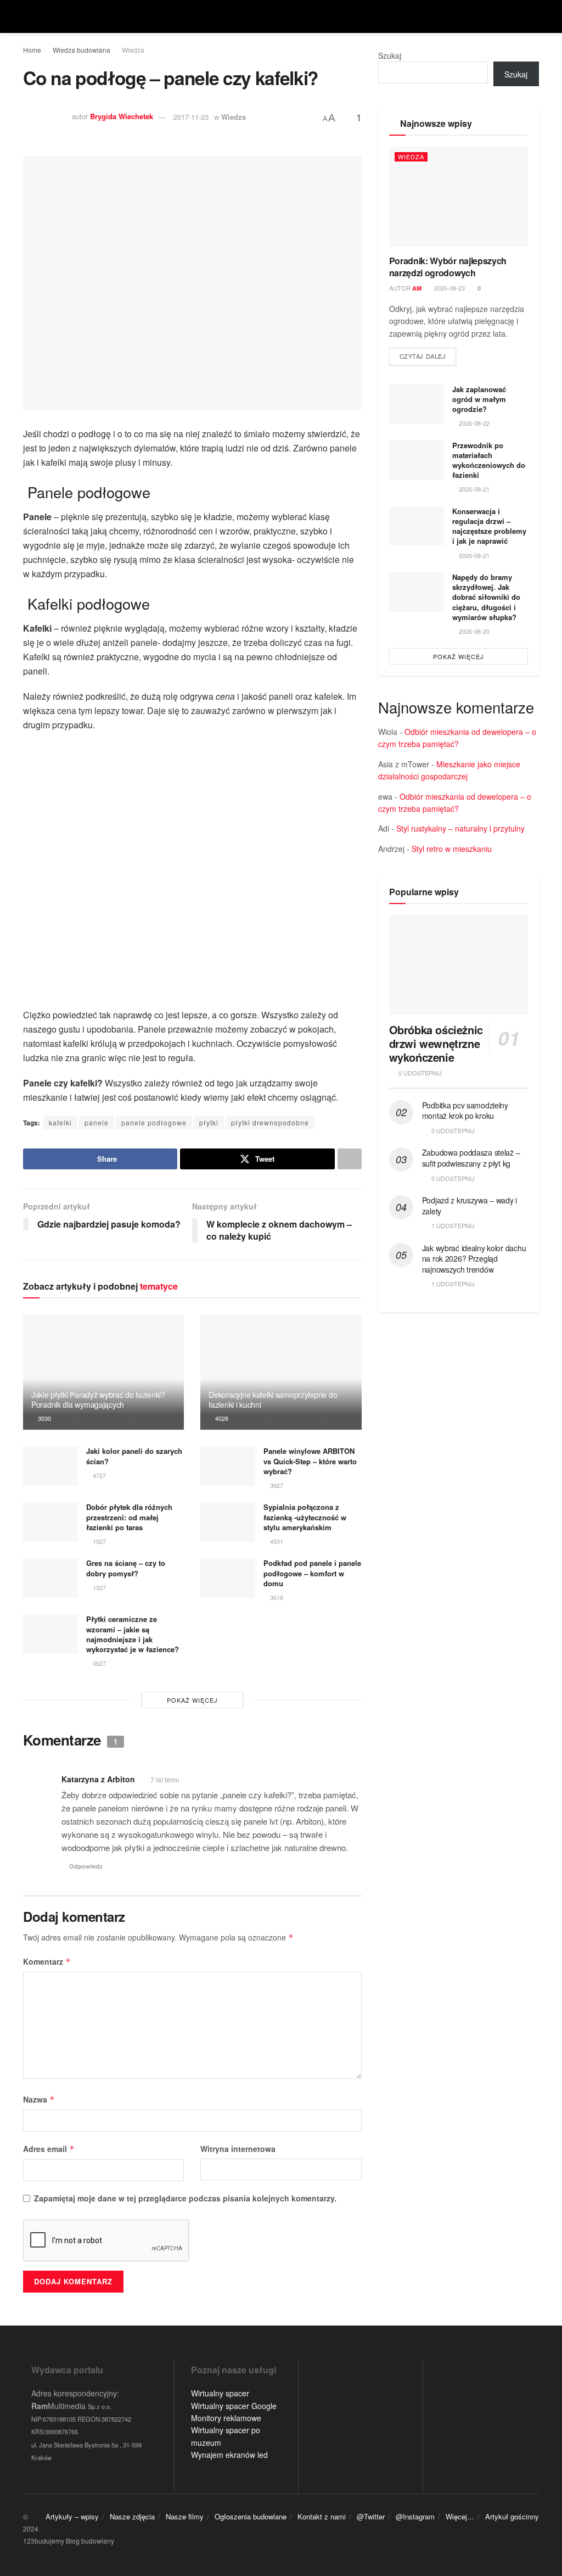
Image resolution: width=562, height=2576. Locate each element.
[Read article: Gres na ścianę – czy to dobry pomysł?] (50, 1578)
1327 (99, 1587)
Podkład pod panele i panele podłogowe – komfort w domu (312, 1573)
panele (97, 1122)
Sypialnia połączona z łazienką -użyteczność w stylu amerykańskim (305, 1517)
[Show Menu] (28, 16)
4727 (99, 1475)
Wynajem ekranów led (229, 2455)
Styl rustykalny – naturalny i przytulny (460, 828)
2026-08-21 (473, 489)
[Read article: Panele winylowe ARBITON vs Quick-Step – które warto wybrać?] (228, 1466)
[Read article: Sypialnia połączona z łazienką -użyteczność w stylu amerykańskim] (228, 1522)
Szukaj (390, 55)
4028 (221, 1418)
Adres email (49, 2149)
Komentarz (47, 1961)
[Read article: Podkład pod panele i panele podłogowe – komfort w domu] (228, 1578)
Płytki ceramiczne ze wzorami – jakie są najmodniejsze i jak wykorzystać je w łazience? (133, 1634)
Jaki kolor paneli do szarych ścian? (134, 1456)
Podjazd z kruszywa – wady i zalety (470, 1206)
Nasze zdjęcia (132, 2516)
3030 (44, 1418)
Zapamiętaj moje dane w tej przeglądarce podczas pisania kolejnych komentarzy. (185, 2198)
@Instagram (415, 2516)
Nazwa (39, 2099)
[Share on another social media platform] (350, 1159)
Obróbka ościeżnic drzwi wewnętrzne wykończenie (436, 1043)
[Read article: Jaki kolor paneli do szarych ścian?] (50, 1466)
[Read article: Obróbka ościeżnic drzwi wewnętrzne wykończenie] (459, 965)
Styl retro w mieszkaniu (452, 849)
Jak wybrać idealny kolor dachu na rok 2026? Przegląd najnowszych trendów (474, 1259)
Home (32, 50)
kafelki (60, 1122)
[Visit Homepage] (281, 16)
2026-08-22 (473, 423)
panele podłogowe (154, 1122)
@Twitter (371, 2516)
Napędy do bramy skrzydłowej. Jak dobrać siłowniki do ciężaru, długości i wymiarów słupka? (486, 597)
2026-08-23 (449, 288)
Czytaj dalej (428, 356)
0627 (99, 1663)
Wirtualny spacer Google (234, 2406)
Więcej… (460, 2516)
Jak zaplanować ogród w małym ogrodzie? (479, 399)
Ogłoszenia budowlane (251, 2516)
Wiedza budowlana (82, 50)
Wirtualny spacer (220, 2393)
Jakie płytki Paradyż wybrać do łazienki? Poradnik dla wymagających (98, 1399)
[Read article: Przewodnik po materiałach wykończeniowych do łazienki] (417, 460)
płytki (209, 1122)
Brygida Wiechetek (122, 117)
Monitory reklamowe (226, 2418)
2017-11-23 (191, 117)
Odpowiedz (86, 1866)
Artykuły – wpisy (72, 2516)
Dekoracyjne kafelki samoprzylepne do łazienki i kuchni (273, 1399)
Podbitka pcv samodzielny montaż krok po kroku (465, 1111)
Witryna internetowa (238, 2149)
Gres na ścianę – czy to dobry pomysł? (126, 1568)
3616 (276, 1597)
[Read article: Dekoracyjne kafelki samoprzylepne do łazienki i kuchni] (281, 1373)
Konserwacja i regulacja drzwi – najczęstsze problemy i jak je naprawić (489, 526)
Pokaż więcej (192, 1700)
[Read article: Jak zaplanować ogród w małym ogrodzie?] (417, 404)
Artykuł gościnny (512, 2516)
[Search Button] (534, 16)
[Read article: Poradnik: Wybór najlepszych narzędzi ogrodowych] (459, 196)
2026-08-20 (473, 631)
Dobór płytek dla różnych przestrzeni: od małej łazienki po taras (129, 1517)
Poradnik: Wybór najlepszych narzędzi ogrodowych (448, 267)
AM (417, 288)
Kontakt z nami (322, 2516)
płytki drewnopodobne (270, 1122)
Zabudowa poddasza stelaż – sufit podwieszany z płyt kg (471, 1158)
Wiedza (133, 50)
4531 (276, 1541)
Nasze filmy (185, 2516)
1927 (99, 1541)
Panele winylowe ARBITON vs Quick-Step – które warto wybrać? (310, 1461)
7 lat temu (165, 1779)
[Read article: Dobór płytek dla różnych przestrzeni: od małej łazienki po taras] (50, 1522)
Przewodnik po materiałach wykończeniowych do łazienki (489, 460)
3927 (276, 1485)
